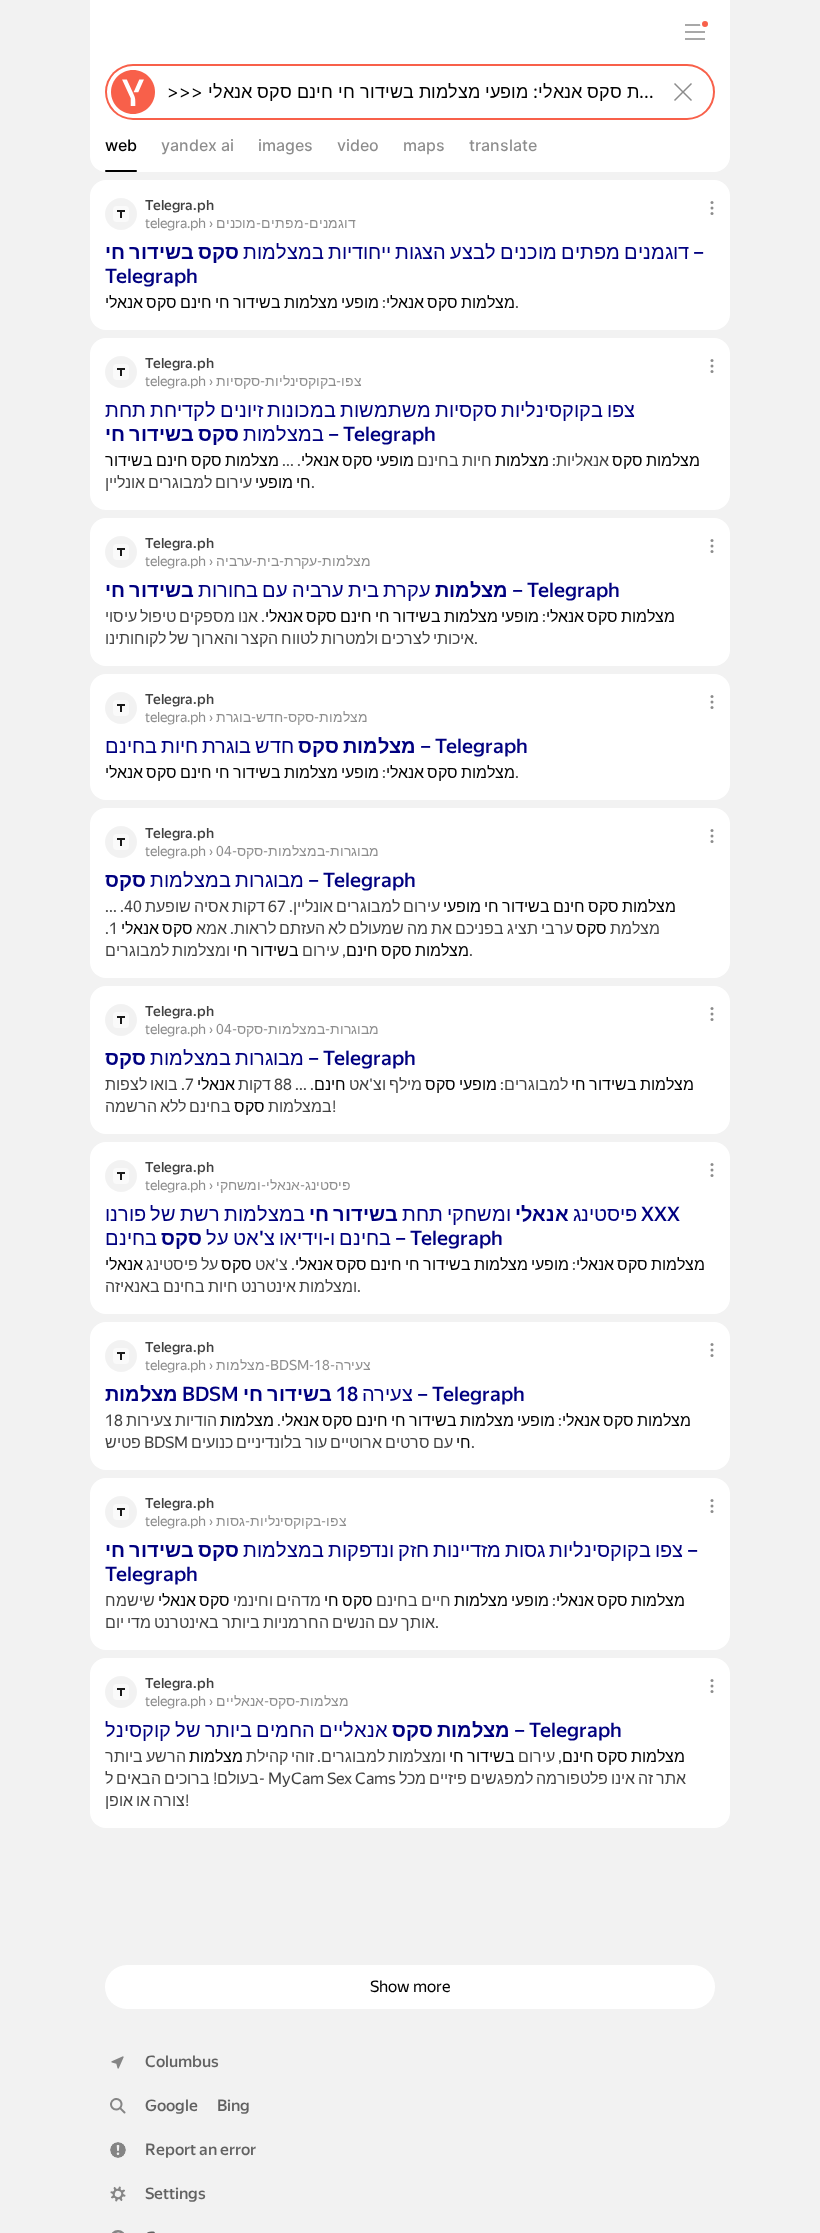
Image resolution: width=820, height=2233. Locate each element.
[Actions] (712, 208)
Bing (233, 2105)
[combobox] (406, 92)
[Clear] (683, 92)
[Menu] (695, 32)
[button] (183, 2150)
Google (171, 2105)
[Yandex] (133, 92)
